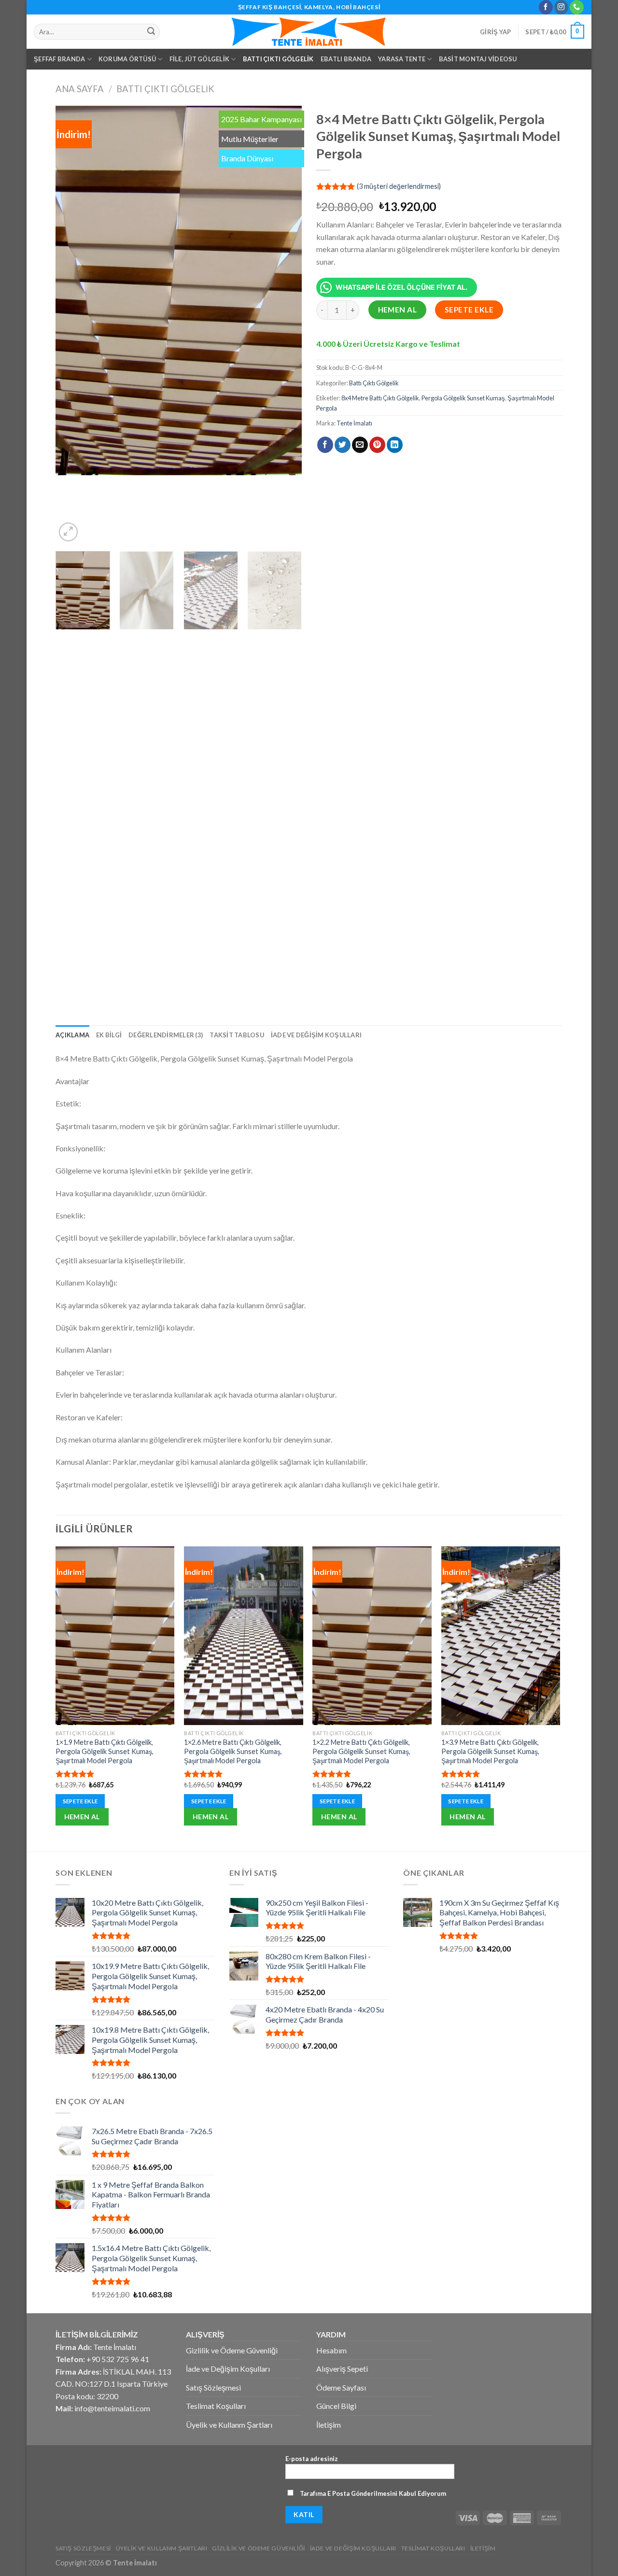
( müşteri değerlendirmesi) (399, 186)
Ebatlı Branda (346, 59)
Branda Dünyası (247, 158)
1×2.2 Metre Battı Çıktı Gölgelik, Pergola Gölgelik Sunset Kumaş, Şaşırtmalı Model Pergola (361, 1751)
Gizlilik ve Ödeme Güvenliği (232, 2350)
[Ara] (151, 32)
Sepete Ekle (469, 310)
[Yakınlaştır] (68, 532)
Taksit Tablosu (237, 1035)
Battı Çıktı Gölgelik (278, 59)
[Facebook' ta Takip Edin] (546, 7)
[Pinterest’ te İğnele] (377, 445)
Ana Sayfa (80, 89)
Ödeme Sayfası (341, 2387)
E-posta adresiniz (312, 2459)
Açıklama (72, 1035)
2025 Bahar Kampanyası (261, 119)
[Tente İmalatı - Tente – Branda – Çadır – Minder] (309, 32)
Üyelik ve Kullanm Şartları (229, 2425)
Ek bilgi (109, 1035)
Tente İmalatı (354, 423)
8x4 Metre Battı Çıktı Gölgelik (380, 398)
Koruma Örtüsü (127, 59)
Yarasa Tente (402, 59)
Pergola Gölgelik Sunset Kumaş (463, 398)
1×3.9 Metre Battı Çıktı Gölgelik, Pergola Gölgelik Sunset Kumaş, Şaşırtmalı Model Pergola (490, 1751)
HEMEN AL (398, 310)
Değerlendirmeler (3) (166, 1035)
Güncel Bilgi (336, 2406)
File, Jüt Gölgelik (200, 59)
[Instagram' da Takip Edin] (561, 7)
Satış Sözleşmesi (213, 2387)
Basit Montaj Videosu (478, 59)
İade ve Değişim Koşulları (316, 1035)
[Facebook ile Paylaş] (325, 445)
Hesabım (331, 2350)
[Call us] (577, 7)
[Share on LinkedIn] (395, 445)
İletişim (329, 2425)
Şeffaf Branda (59, 59)
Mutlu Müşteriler (250, 139)
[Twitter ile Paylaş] (343, 445)
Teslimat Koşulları (216, 2406)
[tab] (72, 1035)
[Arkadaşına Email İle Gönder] (360, 445)
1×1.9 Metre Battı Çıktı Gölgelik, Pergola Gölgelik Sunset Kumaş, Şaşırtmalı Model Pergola (105, 1751)
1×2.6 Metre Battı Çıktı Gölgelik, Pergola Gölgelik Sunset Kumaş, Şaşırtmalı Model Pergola (233, 1751)
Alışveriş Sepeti (342, 2369)
